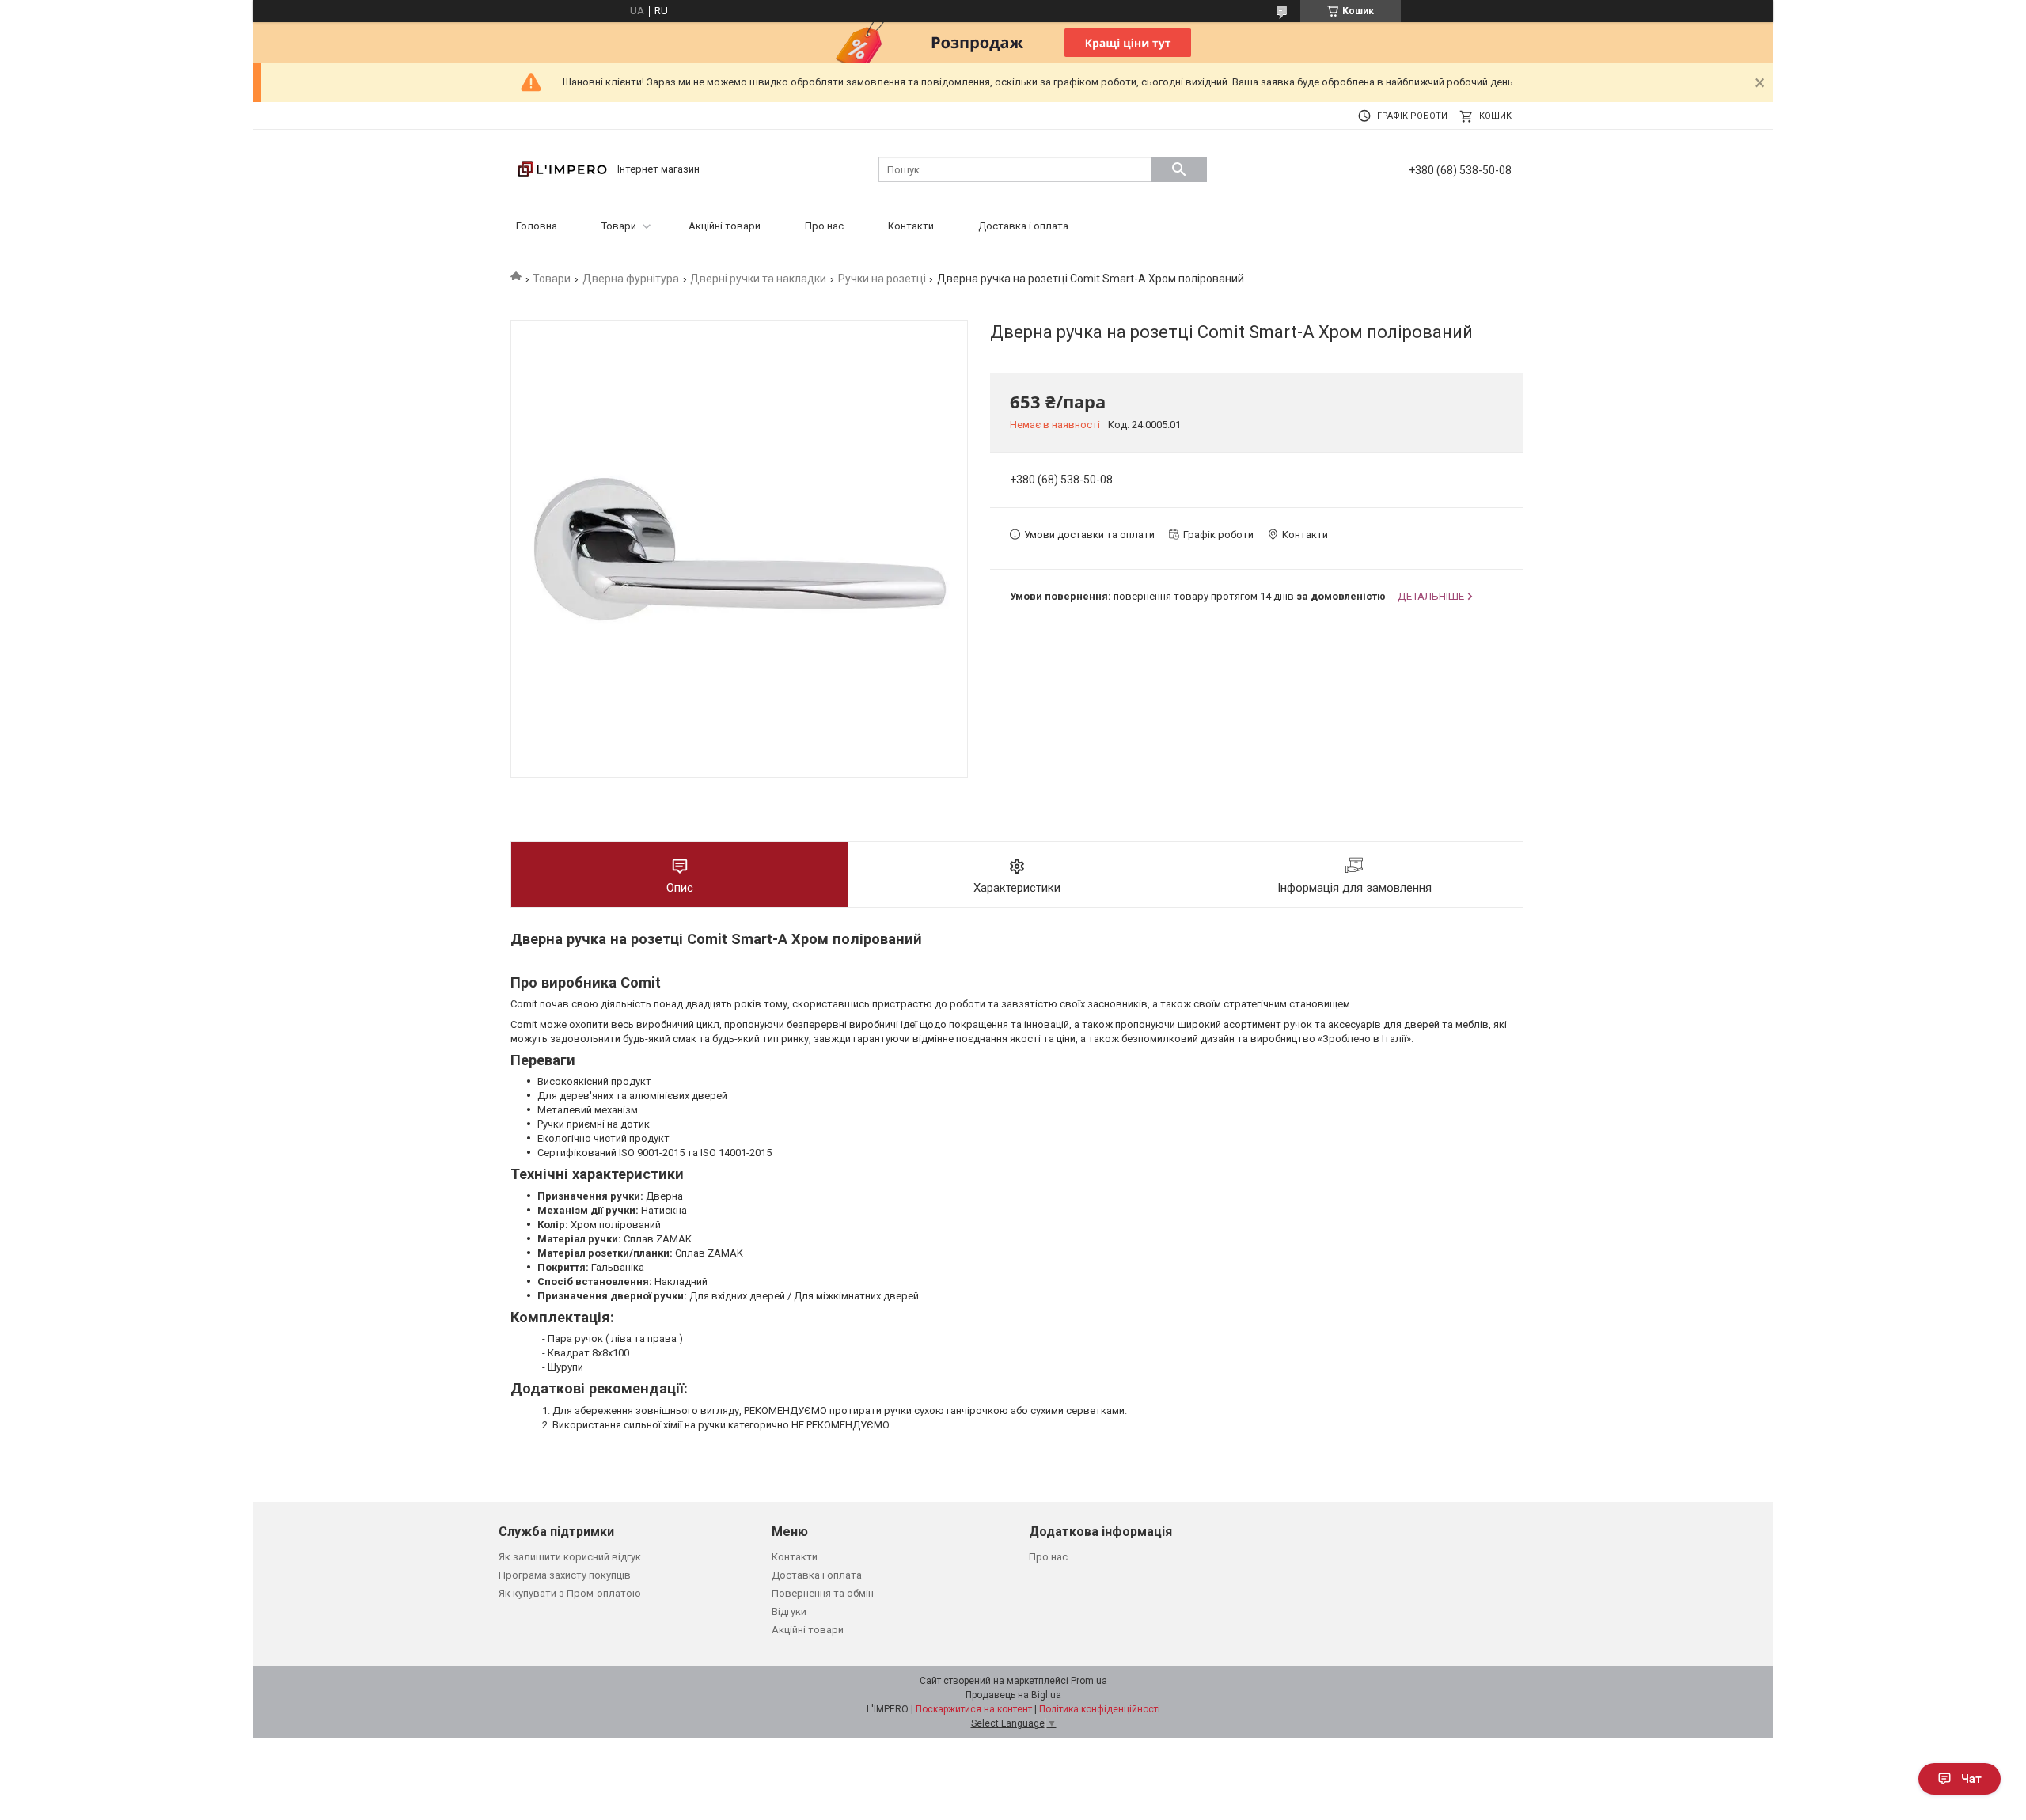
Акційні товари (725, 226)
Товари (619, 226)
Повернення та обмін (823, 1593)
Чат (1971, 1779)
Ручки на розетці (882, 279)
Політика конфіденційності (1100, 1709)
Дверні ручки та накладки (758, 279)
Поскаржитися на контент (974, 1709)
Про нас (824, 226)
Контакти (911, 226)
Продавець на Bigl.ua (1013, 1695)
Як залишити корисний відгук (570, 1557)
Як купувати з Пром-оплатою (570, 1593)
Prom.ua (1089, 1681)
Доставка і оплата (1023, 226)
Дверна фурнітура (631, 279)
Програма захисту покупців (565, 1575)
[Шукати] (1179, 169)
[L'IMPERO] (562, 168)
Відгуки (789, 1611)
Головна (537, 226)
